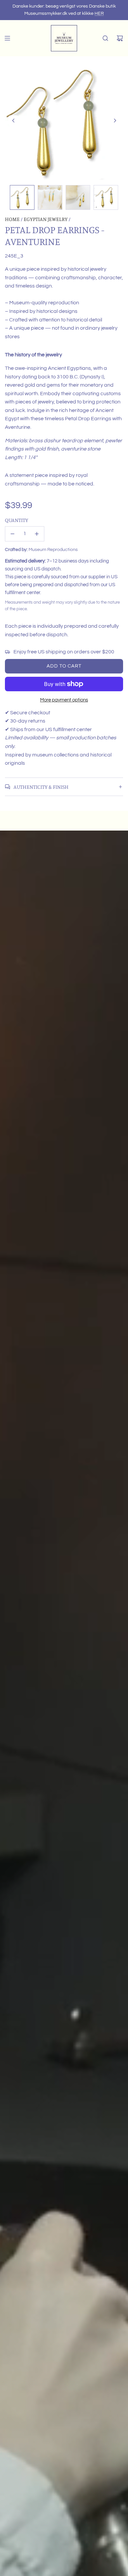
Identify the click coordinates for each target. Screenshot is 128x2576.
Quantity (17, 520)
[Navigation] (7, 38)
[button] (13, 121)
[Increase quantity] (37, 534)
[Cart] (120, 38)
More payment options (64, 700)
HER (99, 14)
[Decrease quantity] (12, 534)
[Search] (105, 38)
